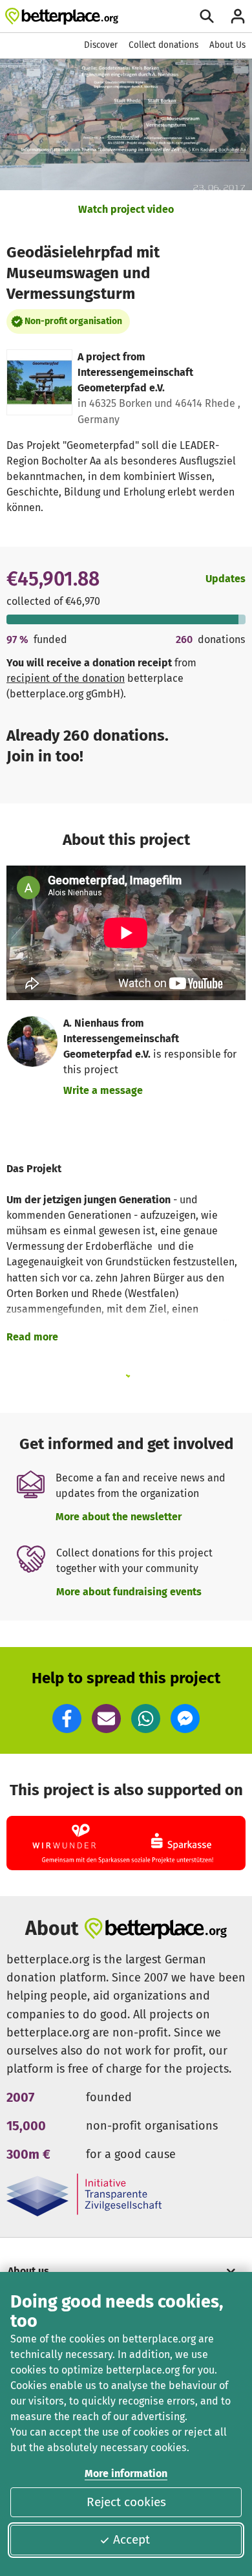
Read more (32, 1337)
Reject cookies (126, 2502)
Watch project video (126, 209)
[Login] (238, 16)
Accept (131, 2539)
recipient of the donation (66, 678)
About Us (227, 45)
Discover (101, 45)
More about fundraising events (129, 1592)
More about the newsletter (119, 1517)
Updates (226, 579)
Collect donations (163, 45)
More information (126, 2473)
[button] (67, 1719)
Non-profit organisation (73, 321)
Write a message (103, 1090)
